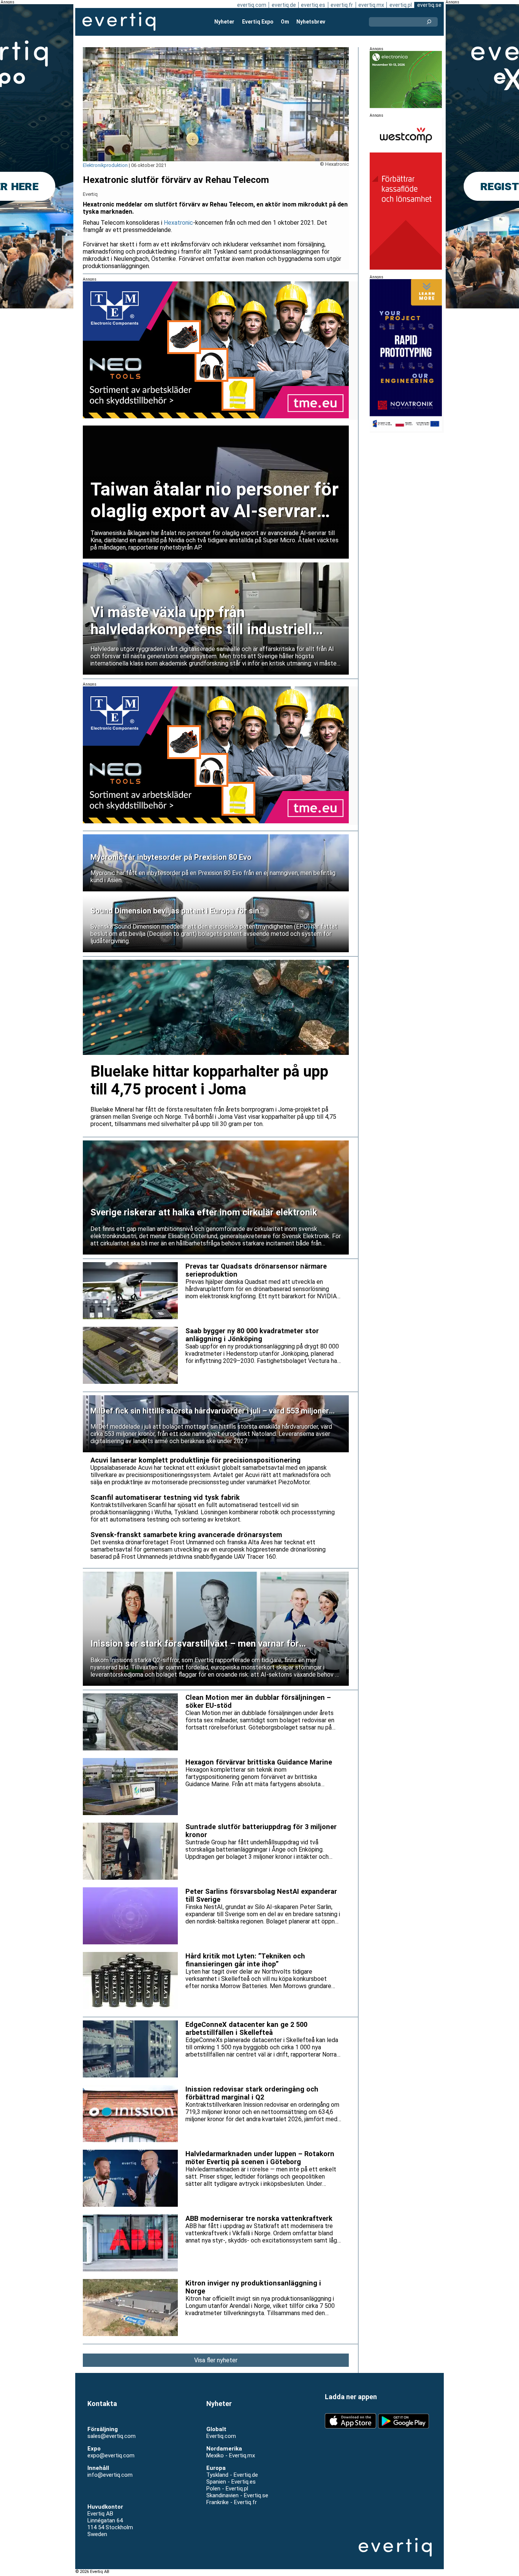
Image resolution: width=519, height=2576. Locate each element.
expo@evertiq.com (111, 2455)
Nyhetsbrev (311, 22)
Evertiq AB (119, 22)
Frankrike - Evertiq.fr (232, 2502)
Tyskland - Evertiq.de (232, 2475)
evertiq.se (429, 5)
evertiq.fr (342, 5)
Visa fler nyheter (216, 2360)
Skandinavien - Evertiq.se (237, 2495)
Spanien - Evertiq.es (231, 2482)
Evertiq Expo (258, 22)
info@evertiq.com (110, 2475)
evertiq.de (284, 5)
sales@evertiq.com (112, 2436)
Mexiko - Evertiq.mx (231, 2455)
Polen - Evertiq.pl (227, 2489)
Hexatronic (178, 223)
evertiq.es (313, 5)
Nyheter (224, 22)
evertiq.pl (401, 5)
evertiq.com (252, 5)
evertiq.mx (371, 5)
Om (285, 22)
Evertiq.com (221, 2436)
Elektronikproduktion (105, 165)
